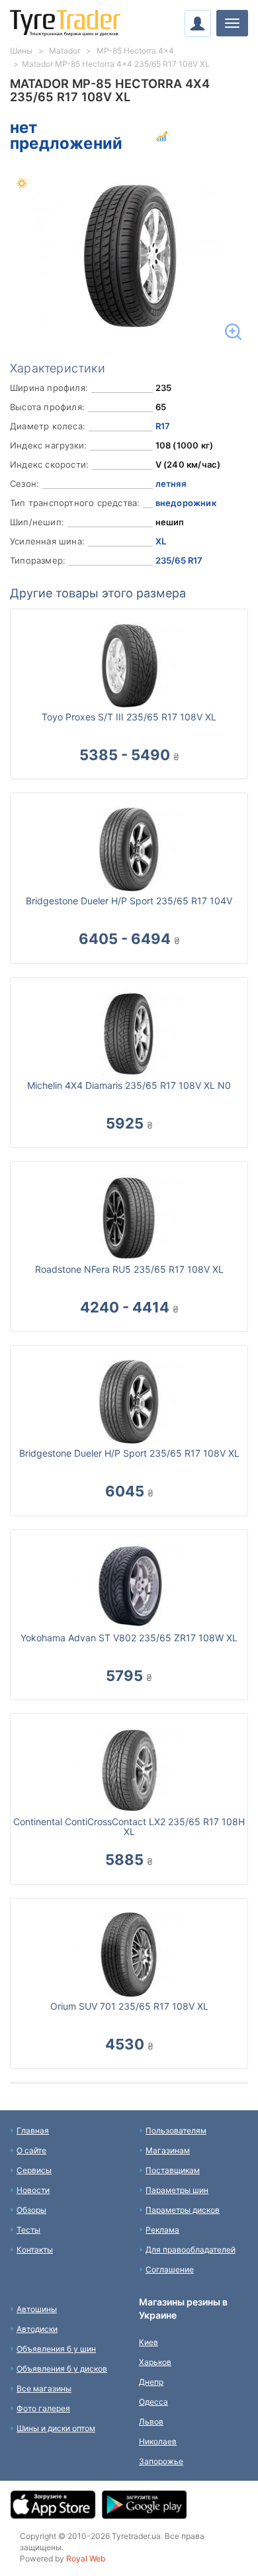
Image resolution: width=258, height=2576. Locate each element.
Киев (149, 2342)
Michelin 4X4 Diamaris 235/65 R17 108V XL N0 (129, 1085)
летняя (171, 484)
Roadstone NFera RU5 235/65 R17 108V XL (129, 1269)
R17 (163, 426)
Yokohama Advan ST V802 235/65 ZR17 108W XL (129, 1638)
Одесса (153, 2402)
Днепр (151, 2382)
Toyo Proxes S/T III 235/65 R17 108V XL (129, 717)
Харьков (155, 2362)
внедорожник (186, 503)
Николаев (158, 2441)
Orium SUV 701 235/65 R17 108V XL (129, 2006)
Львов (151, 2422)
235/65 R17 (179, 560)
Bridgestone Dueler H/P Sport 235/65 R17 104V (129, 901)
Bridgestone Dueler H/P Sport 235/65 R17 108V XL (129, 1453)
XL (161, 541)
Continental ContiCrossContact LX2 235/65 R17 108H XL (129, 1826)
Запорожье (161, 2461)
